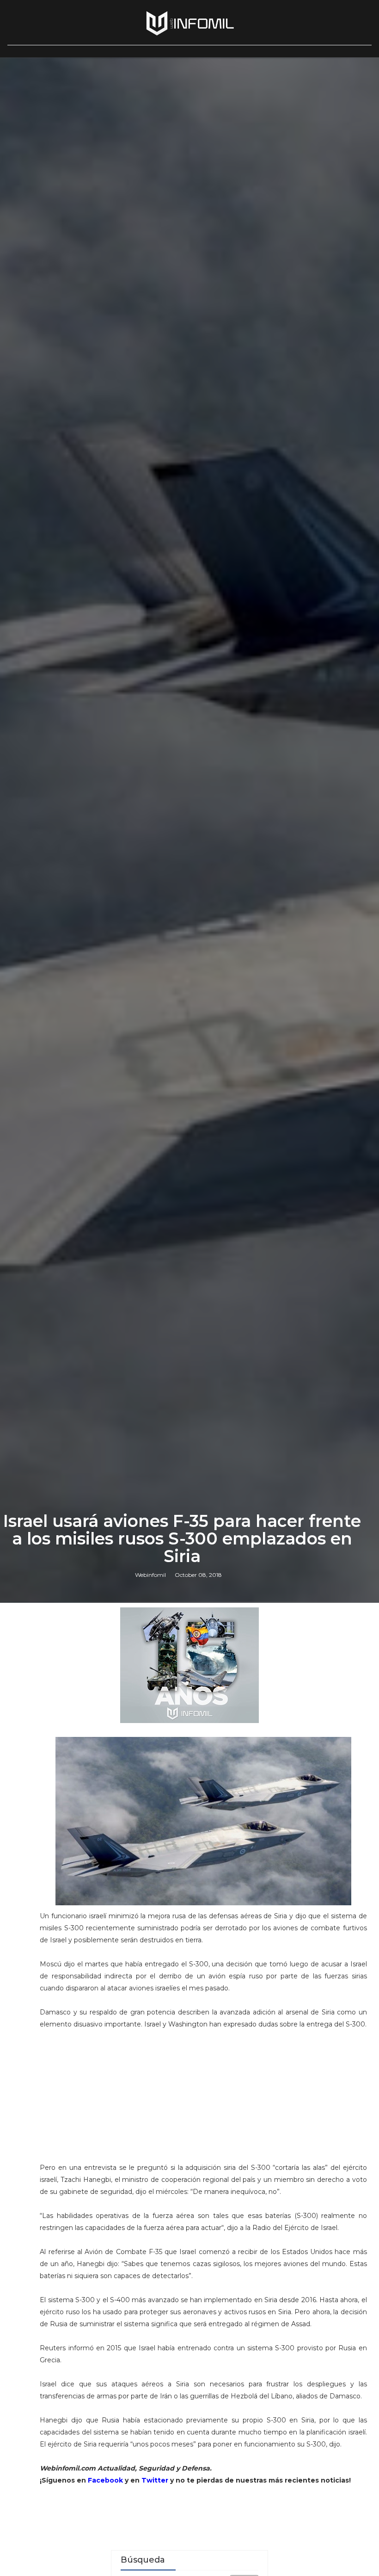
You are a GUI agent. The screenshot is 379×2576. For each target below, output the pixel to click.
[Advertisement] (203, 2100)
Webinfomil (150, 1575)
